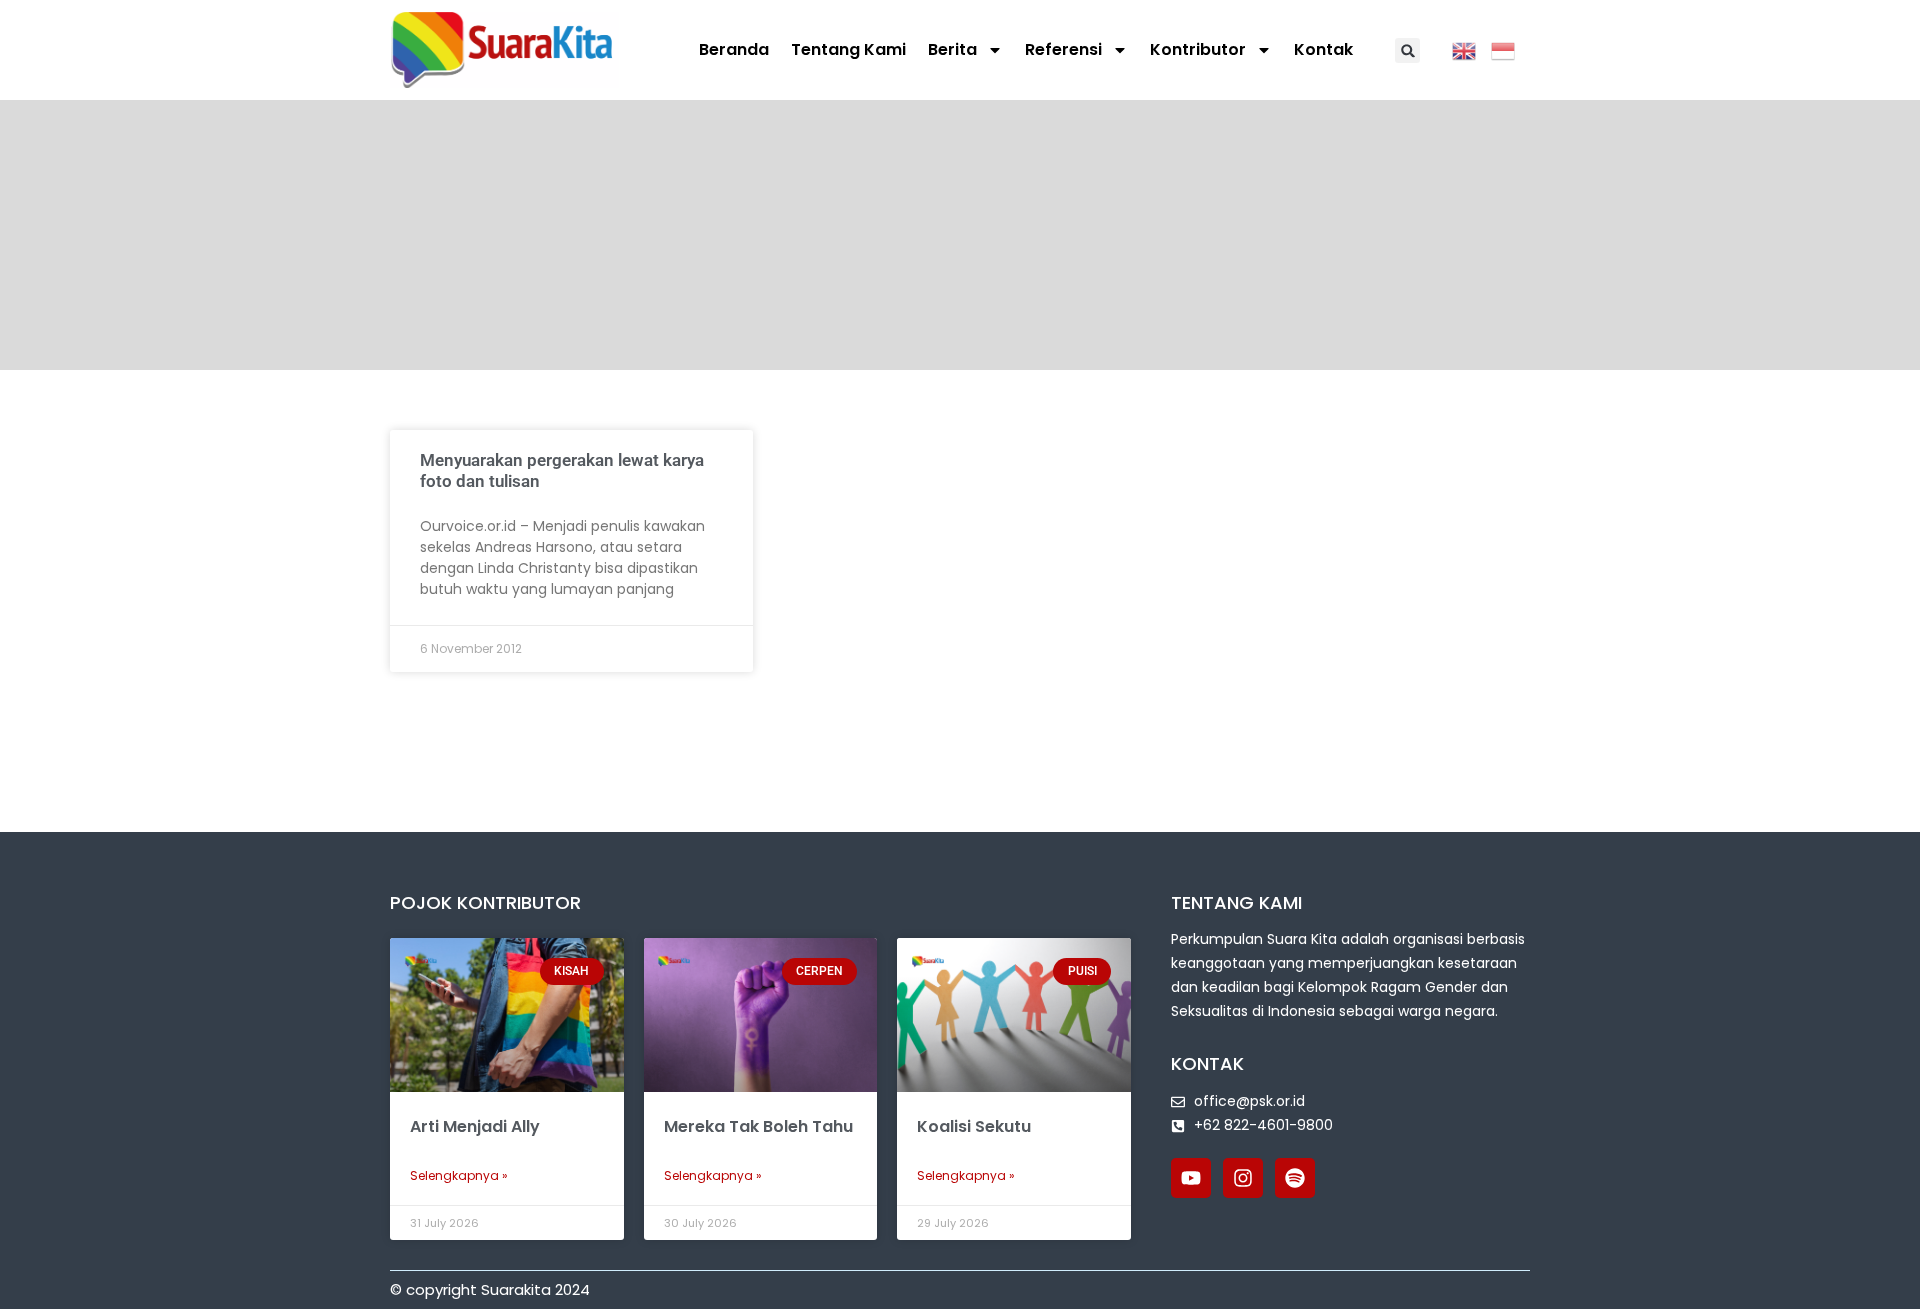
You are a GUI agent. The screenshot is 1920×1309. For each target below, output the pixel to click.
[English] (1471, 49)
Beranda (734, 49)
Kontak (1323, 49)
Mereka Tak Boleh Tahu (758, 1126)
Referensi (1063, 49)
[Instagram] (1243, 1178)
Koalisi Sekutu (974, 1126)
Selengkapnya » (459, 1175)
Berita (952, 49)
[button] (1407, 50)
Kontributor (1198, 49)
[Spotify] (1295, 1178)
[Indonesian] (1510, 49)
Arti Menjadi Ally (475, 1126)
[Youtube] (1191, 1178)
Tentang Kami (848, 49)
